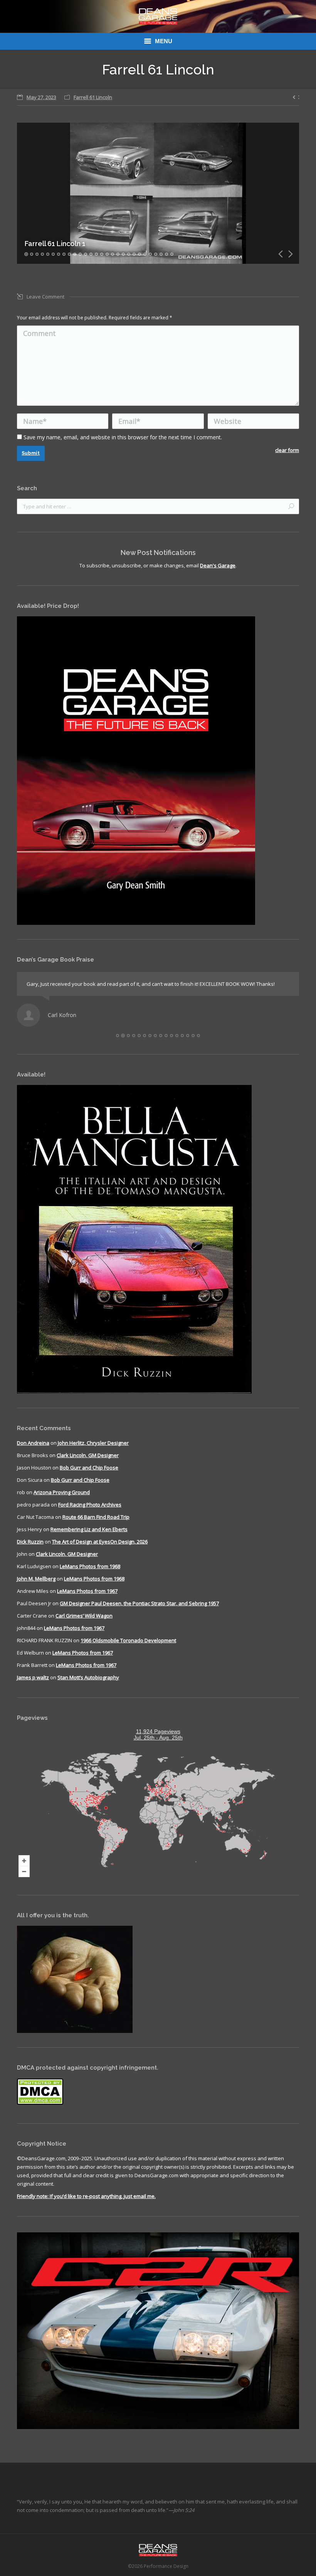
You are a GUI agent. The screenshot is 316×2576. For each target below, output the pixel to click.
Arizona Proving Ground (62, 1492)
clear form (287, 450)
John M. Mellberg (36, 1579)
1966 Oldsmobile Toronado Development (128, 1640)
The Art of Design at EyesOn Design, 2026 (100, 1542)
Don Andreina (33, 1443)
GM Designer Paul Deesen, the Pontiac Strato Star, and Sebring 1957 (139, 1603)
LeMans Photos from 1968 (90, 1566)
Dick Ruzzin (30, 1542)
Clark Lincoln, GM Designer (88, 1455)
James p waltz (33, 1677)
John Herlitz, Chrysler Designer (93, 1443)
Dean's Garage (218, 565)
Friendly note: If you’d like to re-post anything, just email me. (86, 2196)
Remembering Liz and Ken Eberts (89, 1529)
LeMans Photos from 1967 (87, 1591)
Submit (31, 453)
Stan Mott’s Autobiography (88, 1677)
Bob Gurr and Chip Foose (89, 1468)
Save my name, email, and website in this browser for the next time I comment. (123, 437)
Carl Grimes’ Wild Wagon (84, 1616)
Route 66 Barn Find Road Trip (96, 1517)
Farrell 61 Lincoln (93, 97)
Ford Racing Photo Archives (90, 1505)
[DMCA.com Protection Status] (40, 2103)
